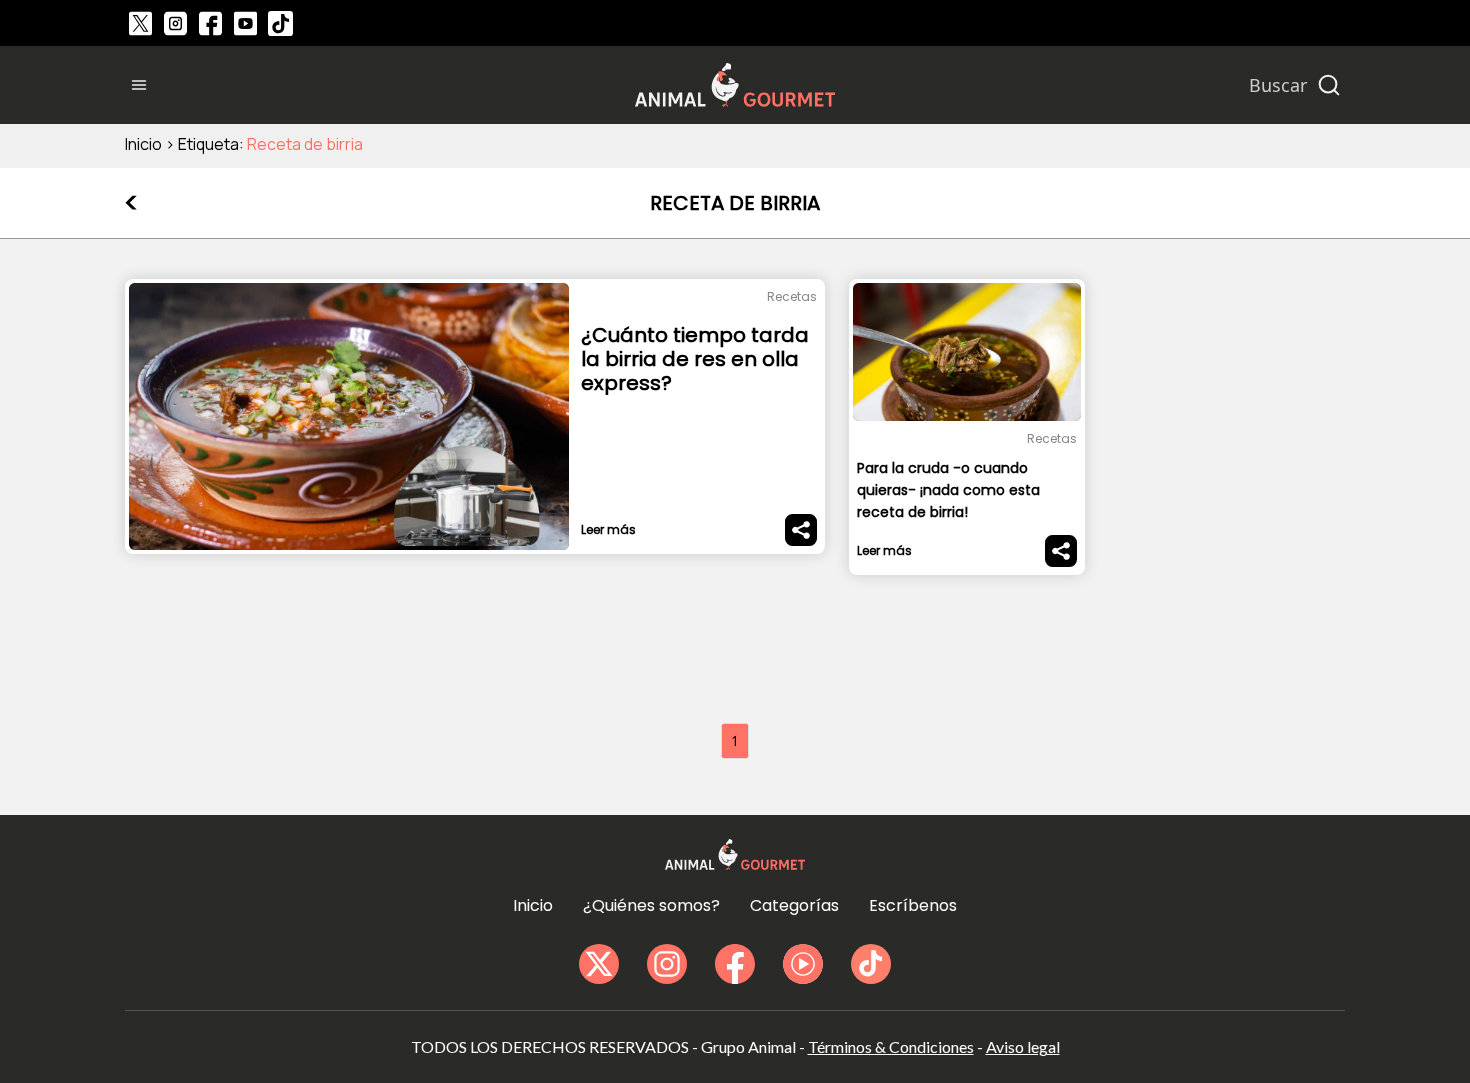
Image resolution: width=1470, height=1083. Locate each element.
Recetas (792, 296)
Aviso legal (1023, 1046)
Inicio (143, 144)
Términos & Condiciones (891, 1046)
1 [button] (735, 740)
